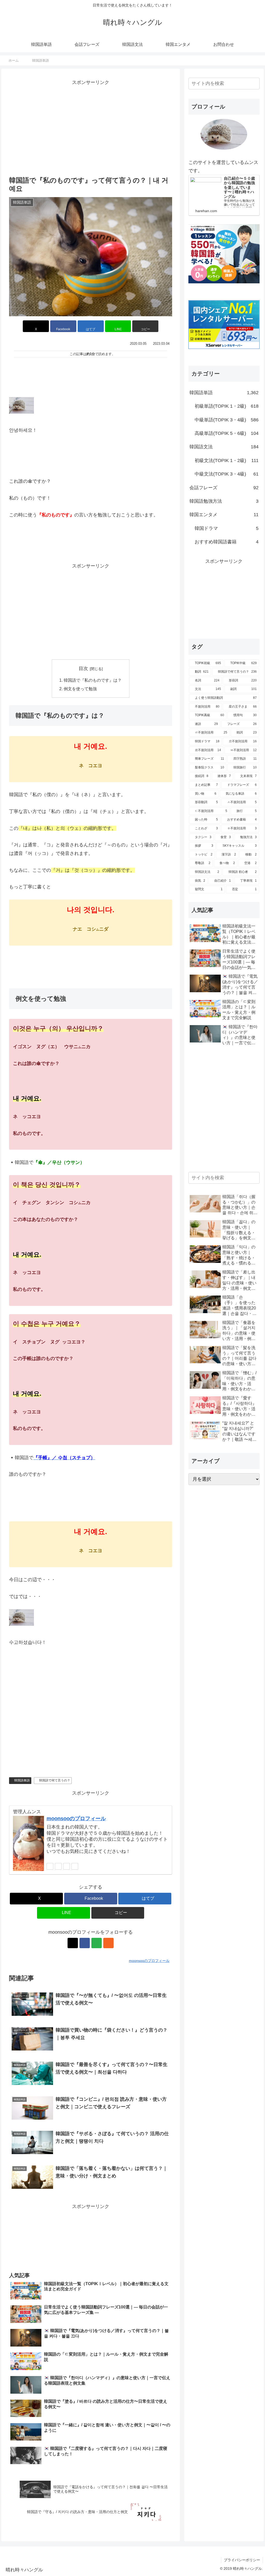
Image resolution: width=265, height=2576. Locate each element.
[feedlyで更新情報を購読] (67, 1866)
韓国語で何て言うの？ (55, 1780)
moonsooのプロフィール (76, 1818)
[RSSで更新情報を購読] (75, 1866)
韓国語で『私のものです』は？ (93, 680)
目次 (83, 668)
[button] (145, 326)
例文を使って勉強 (80, 689)
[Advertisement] (91, 131)
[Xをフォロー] (50, 1866)
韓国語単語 (22, 1780)
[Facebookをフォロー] (58, 1866)
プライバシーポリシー (242, 2560)
